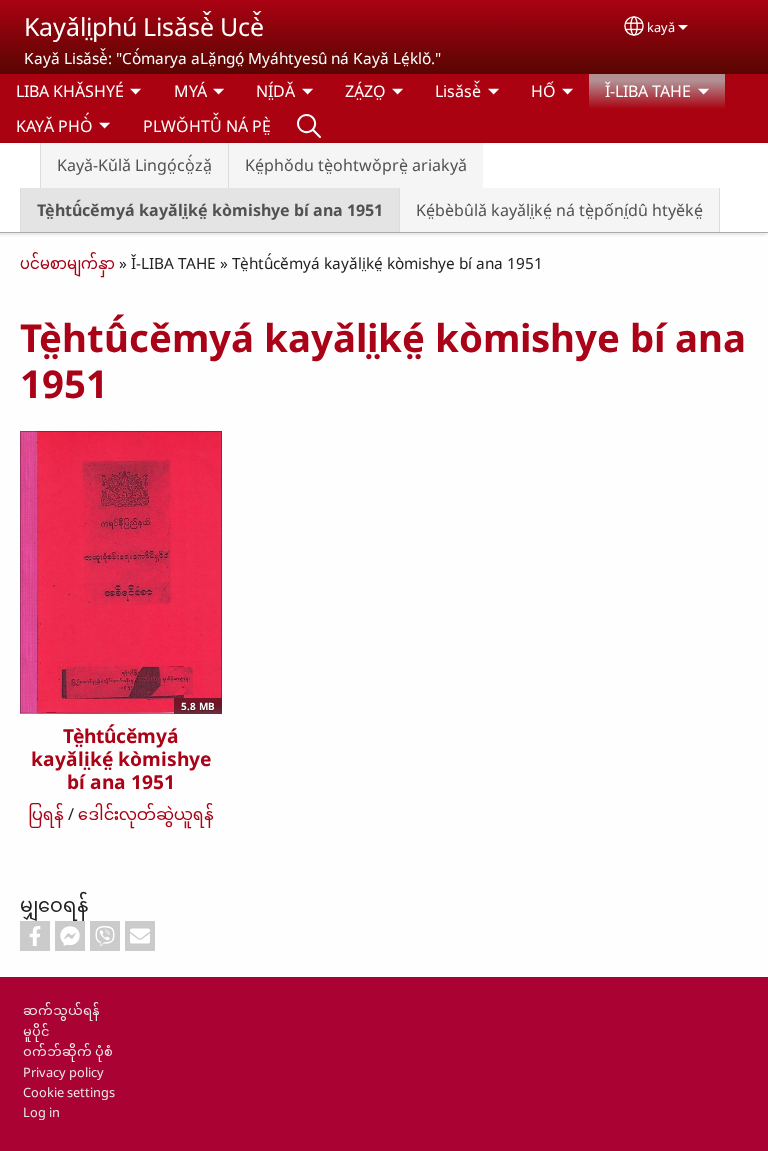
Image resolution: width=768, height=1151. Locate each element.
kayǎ (661, 27)
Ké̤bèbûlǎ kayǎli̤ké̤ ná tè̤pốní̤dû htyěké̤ (559, 210)
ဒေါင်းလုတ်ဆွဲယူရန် (146, 814)
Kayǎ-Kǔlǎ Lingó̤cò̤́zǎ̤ (134, 165)
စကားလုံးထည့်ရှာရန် (309, 126)
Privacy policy (63, 1072)
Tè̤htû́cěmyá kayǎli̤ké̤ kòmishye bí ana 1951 (210, 210)
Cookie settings (69, 1092)
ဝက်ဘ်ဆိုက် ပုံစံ (68, 1051)
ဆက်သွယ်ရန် (61, 1010)
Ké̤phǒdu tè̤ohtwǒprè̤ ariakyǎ (356, 165)
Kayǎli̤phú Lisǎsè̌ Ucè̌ (144, 26)
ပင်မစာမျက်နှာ (67, 263)
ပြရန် (46, 814)
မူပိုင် (36, 1031)
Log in (41, 1112)
